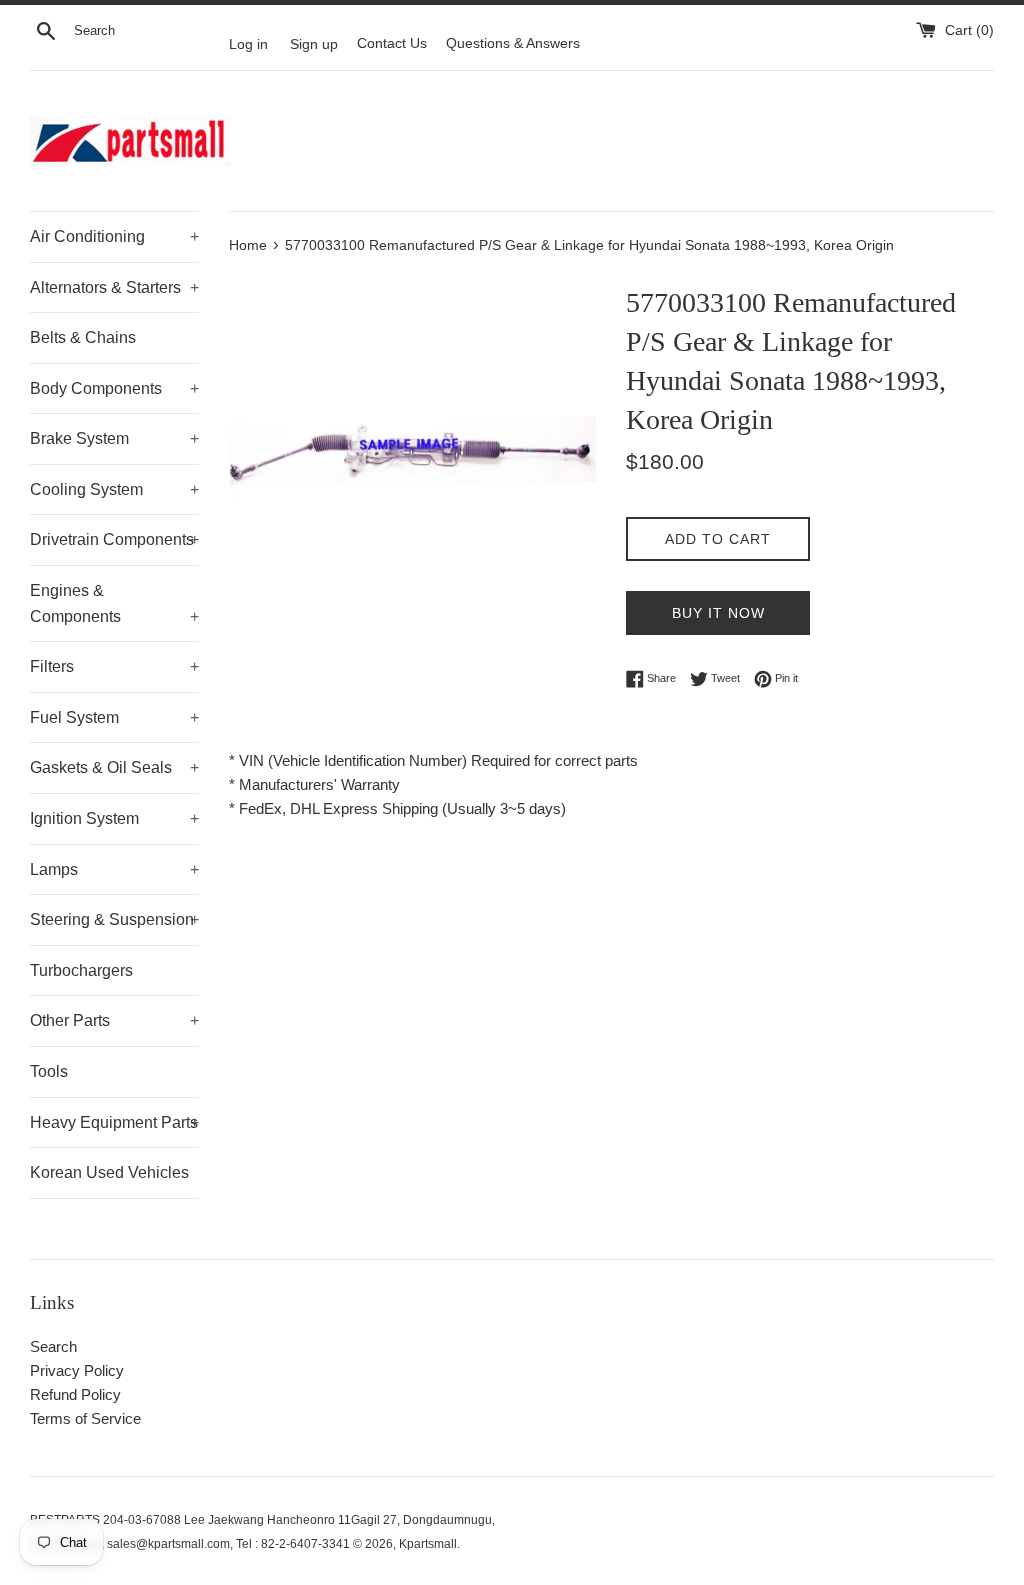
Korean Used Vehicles (109, 1172)
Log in (248, 43)
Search (53, 1346)
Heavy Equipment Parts (114, 1122)
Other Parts (114, 1020)
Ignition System (114, 818)
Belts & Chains (83, 337)
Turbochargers (81, 970)
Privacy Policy (77, 1370)
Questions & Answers (513, 43)
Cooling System (114, 489)
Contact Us (392, 43)
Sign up (314, 43)
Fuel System (114, 717)
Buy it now (718, 613)
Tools (49, 1071)
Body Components (114, 388)
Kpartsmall (428, 1544)
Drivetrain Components (114, 539)
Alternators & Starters (114, 287)
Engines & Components (114, 603)
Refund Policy (75, 1394)
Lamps (114, 869)
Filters (114, 666)
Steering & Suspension (114, 919)
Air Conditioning (114, 236)
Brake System (114, 438)
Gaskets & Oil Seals (114, 767)
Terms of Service (85, 1418)
